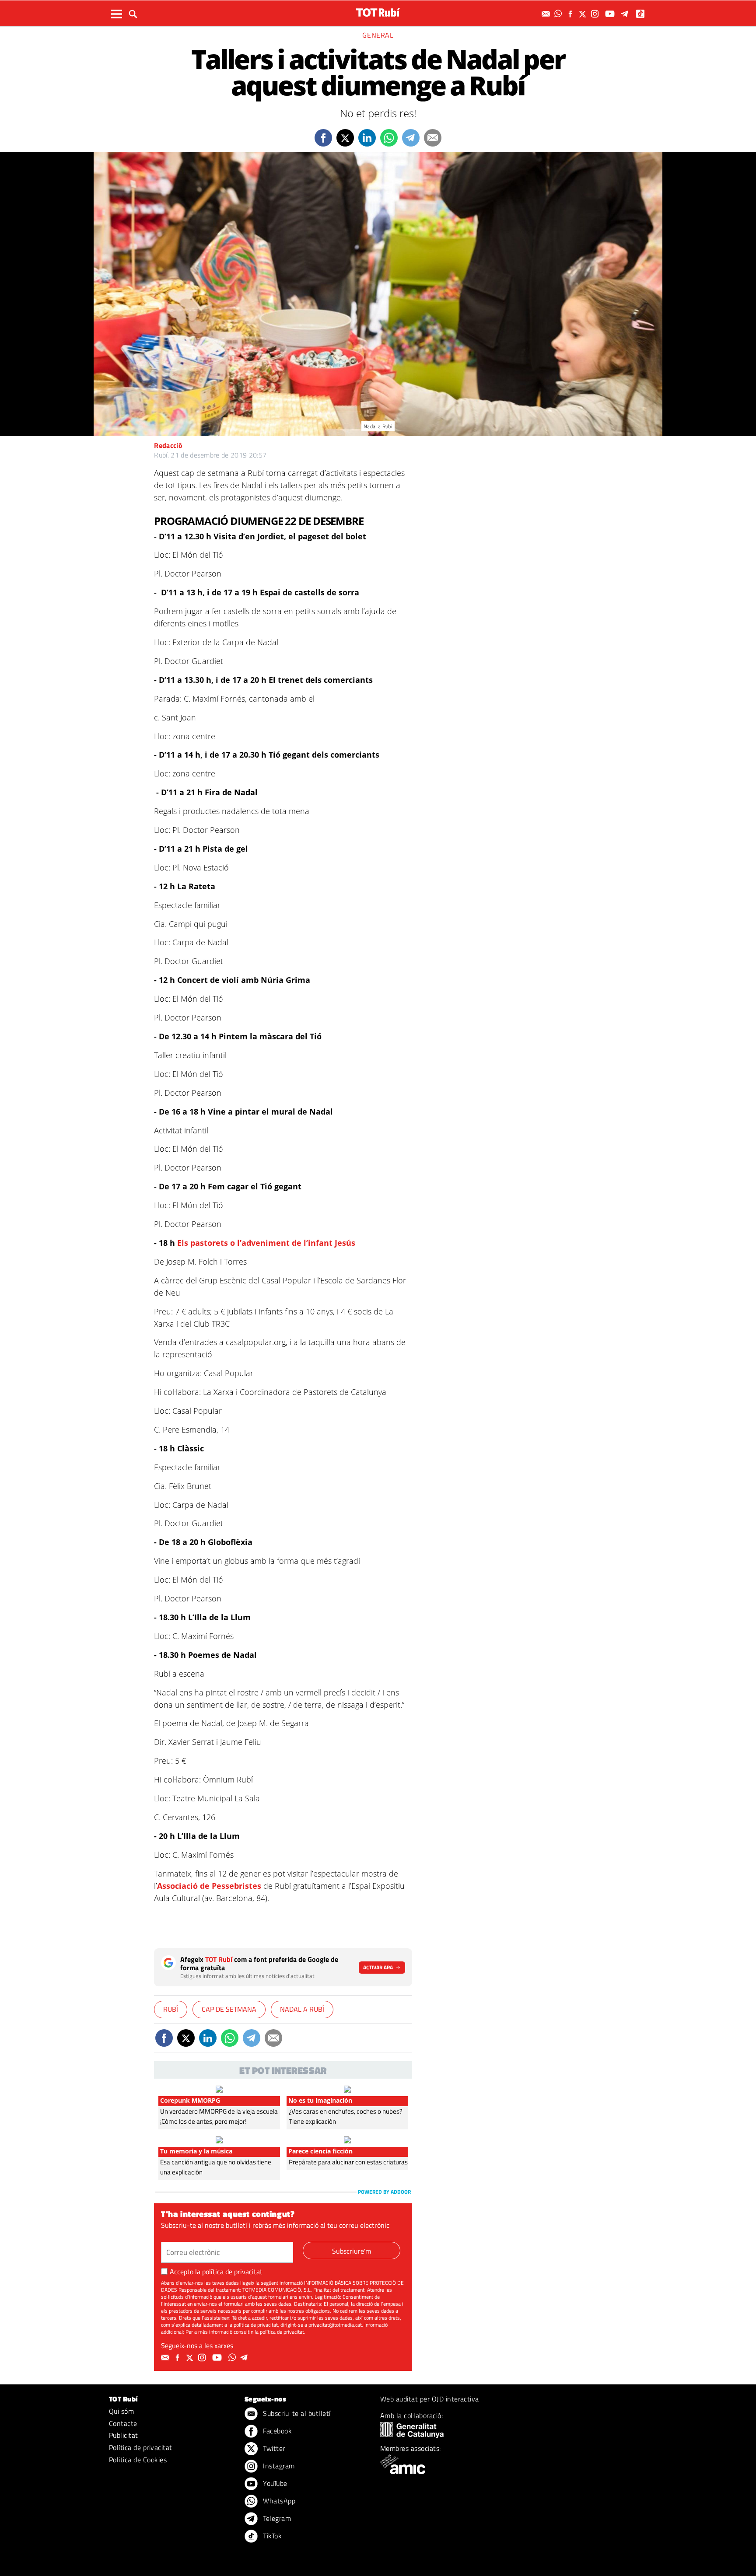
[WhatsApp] (559, 14)
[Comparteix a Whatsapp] (389, 138)
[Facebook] (571, 14)
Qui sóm (121, 2411)
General (378, 35)
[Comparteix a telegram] (411, 138)
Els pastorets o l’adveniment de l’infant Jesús (266, 1243)
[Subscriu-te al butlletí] (547, 14)
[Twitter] (584, 14)
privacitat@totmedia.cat (335, 2325)
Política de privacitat (141, 2447)
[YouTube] (611, 14)
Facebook (276, 2431)
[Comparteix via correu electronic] (433, 138)
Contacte (123, 2423)
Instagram (278, 2466)
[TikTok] (641, 14)
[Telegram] (626, 14)
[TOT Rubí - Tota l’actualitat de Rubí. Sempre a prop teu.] (378, 12)
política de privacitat (232, 2272)
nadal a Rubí (302, 2009)
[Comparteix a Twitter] (345, 138)
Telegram (276, 2518)
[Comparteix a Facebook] (323, 138)
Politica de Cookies (138, 2460)
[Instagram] (596, 14)
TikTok (271, 2536)
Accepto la (216, 2272)
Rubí (171, 2009)
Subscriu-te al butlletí (296, 2413)
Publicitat (124, 2435)
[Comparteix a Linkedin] (367, 138)
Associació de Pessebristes (209, 1886)
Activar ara (378, 1967)
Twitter (273, 2448)
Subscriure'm (352, 2251)
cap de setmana (229, 2009)
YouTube (274, 2483)
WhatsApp (278, 2501)
